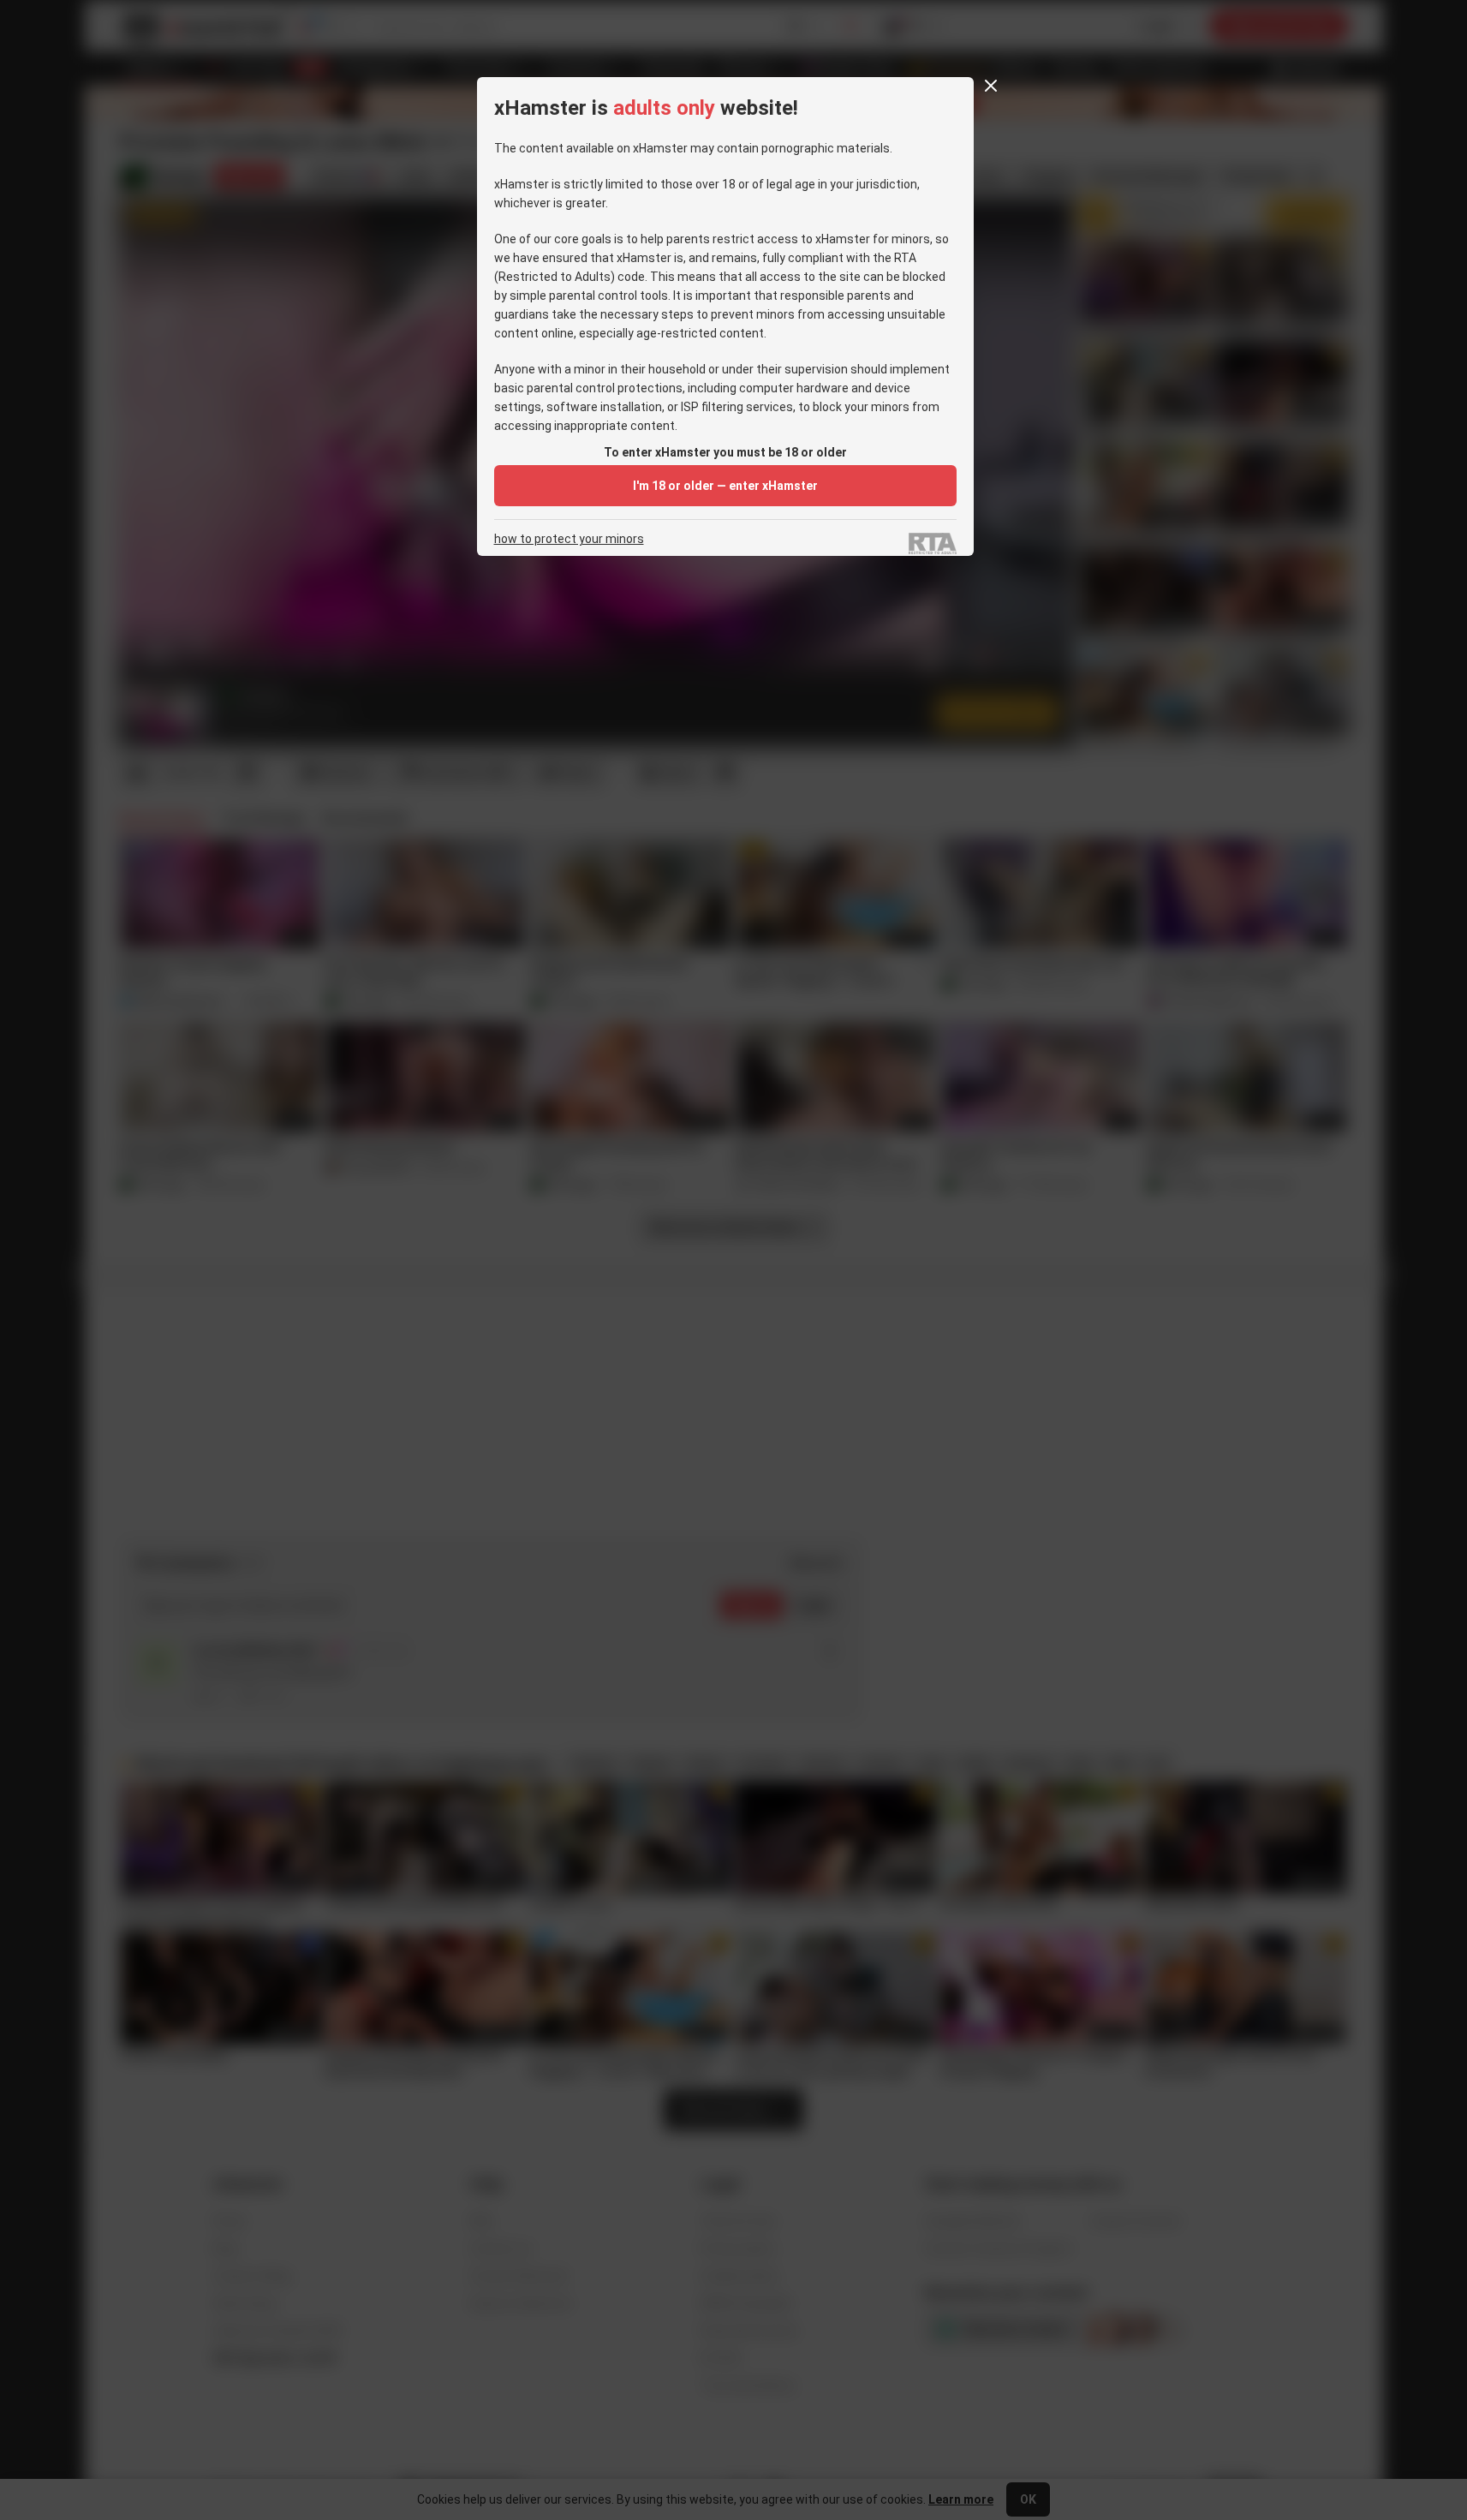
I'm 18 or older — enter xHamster (725, 486)
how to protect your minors (569, 539)
